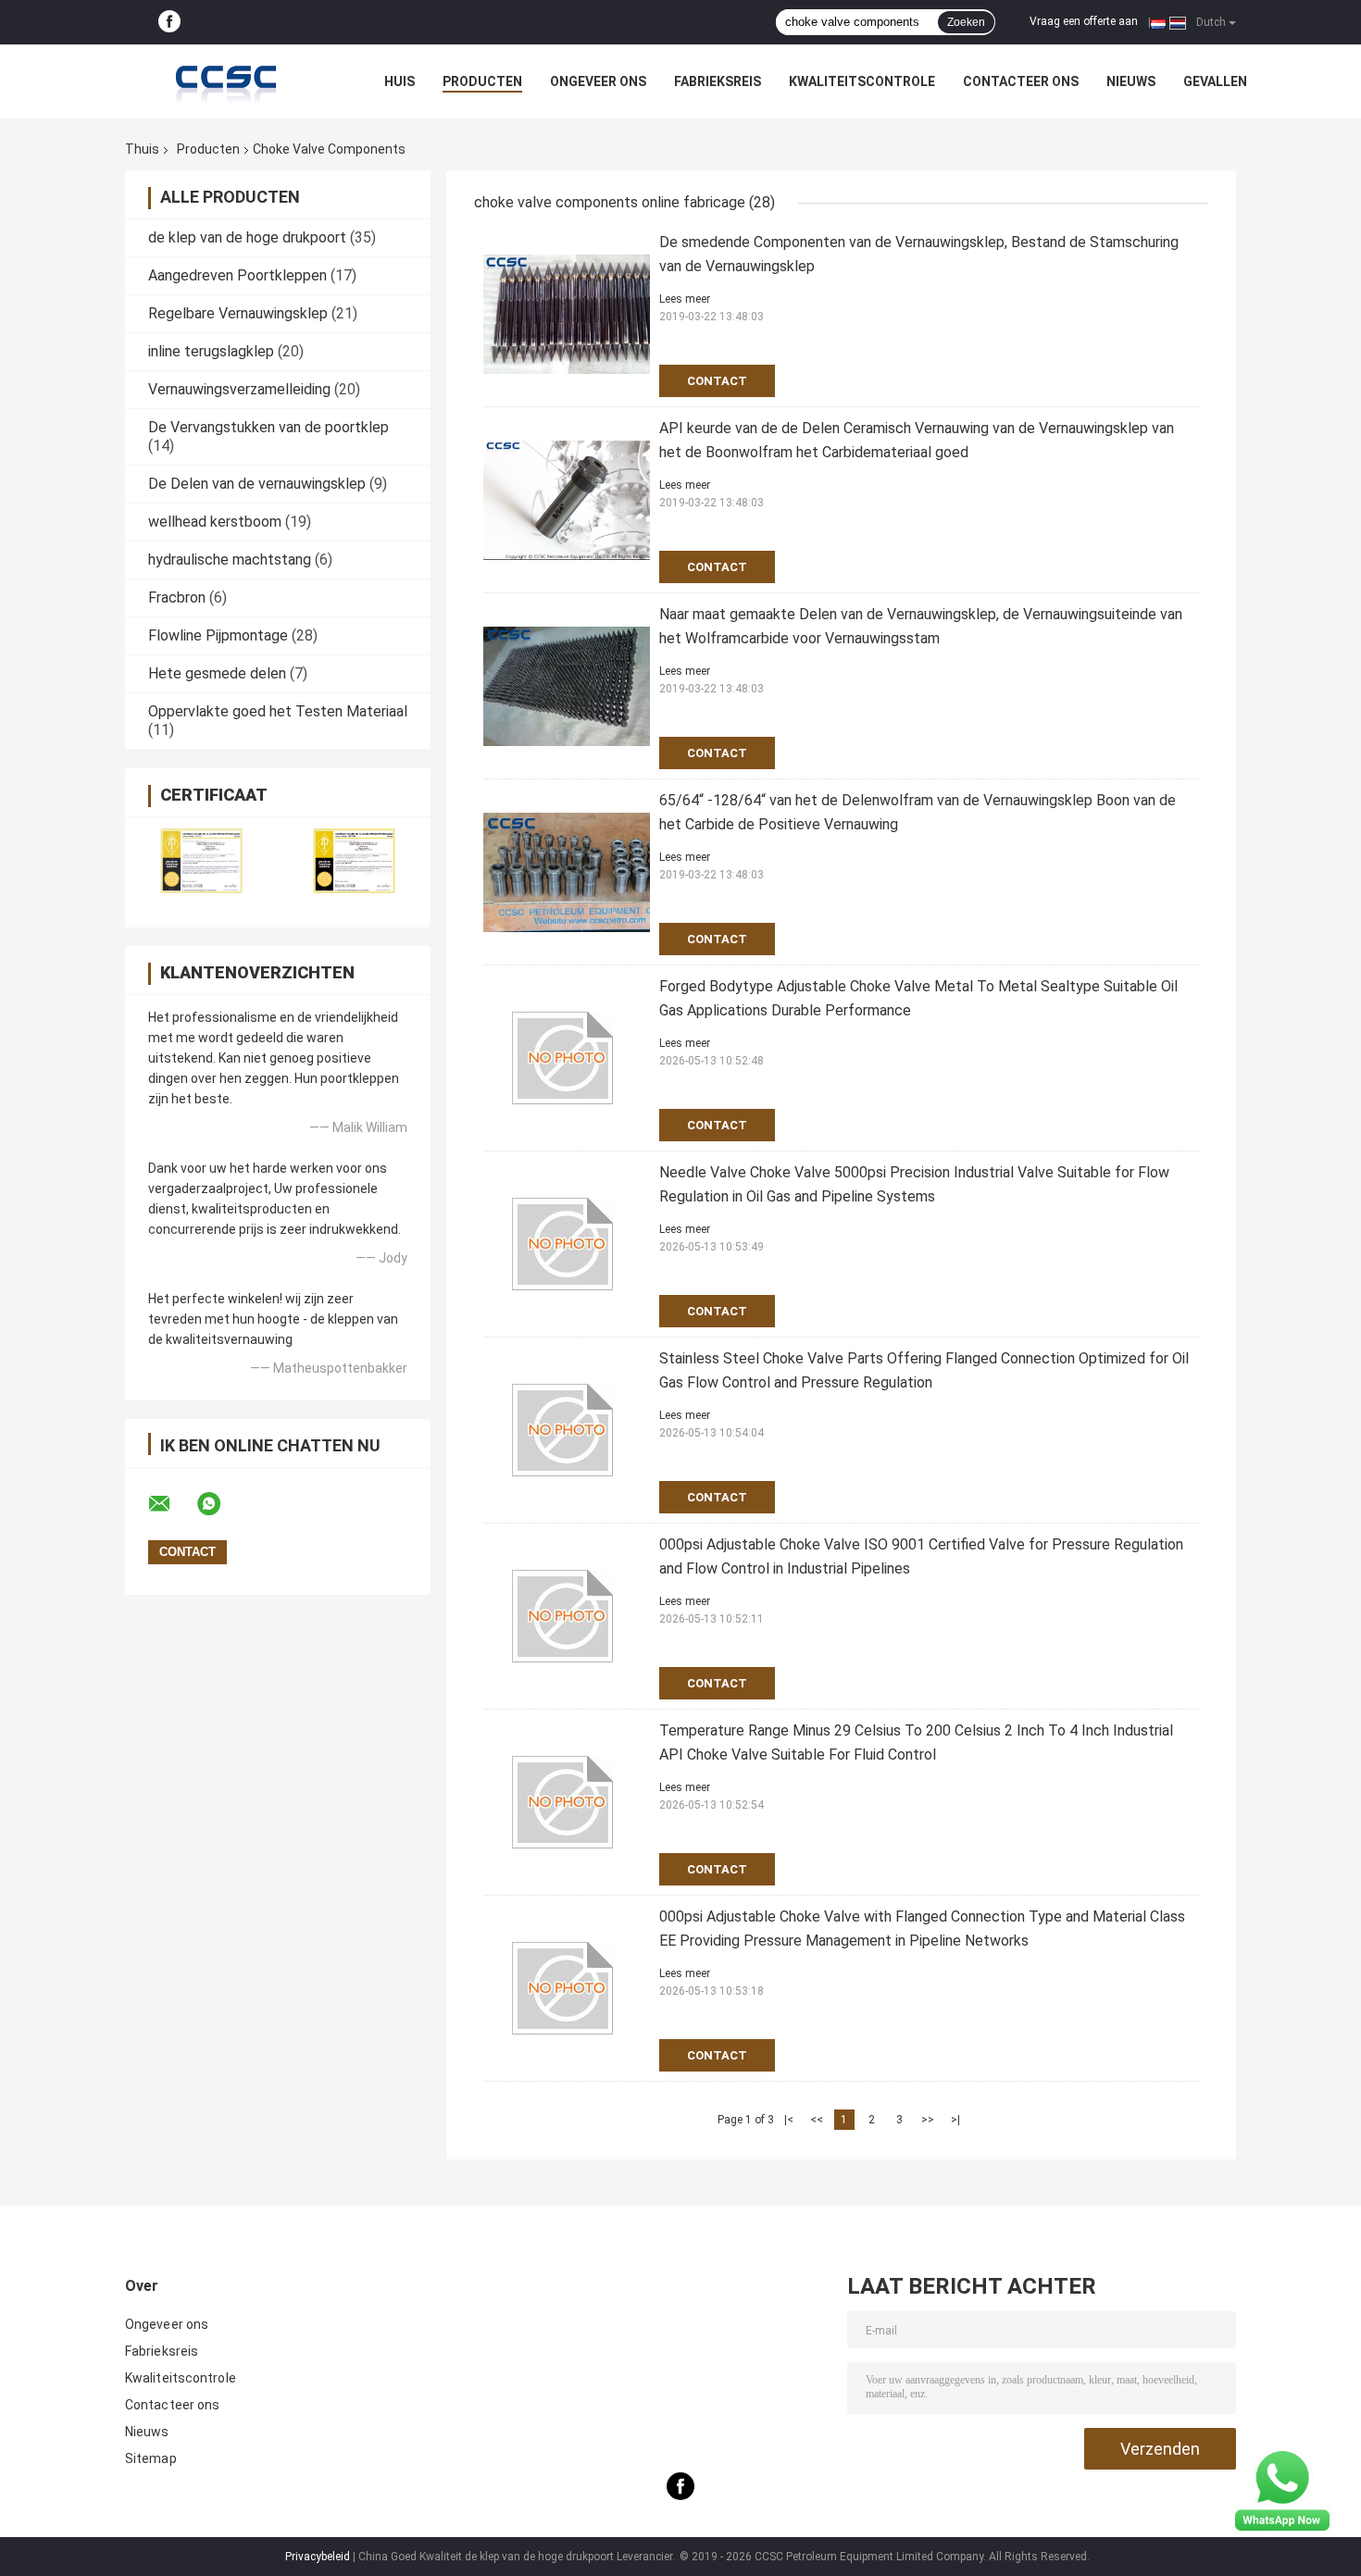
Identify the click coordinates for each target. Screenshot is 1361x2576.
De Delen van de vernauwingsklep (257, 484)
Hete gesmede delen (217, 673)
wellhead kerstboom (215, 522)
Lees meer (685, 299)
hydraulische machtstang (230, 560)
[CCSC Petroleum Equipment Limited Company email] (171, 1504)
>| (955, 2120)
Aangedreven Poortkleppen (237, 275)
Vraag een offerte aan (1084, 21)
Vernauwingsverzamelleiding (239, 389)
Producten (482, 81)
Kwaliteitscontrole (862, 81)
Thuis (142, 149)
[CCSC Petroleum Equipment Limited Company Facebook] (169, 22)
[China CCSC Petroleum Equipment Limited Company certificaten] (201, 860)
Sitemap (151, 2458)
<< (817, 2120)
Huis (400, 81)
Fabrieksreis (718, 81)
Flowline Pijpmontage (218, 635)
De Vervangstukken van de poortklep (268, 427)
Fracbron (177, 597)
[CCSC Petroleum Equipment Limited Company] (227, 81)
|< (789, 2120)
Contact (717, 381)
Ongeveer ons (598, 81)
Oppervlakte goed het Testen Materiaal (278, 711)
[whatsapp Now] (1282, 2490)
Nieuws (1131, 81)
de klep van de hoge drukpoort (247, 237)
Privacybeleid (318, 2557)
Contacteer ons (1021, 81)
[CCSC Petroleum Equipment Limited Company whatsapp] (220, 1504)
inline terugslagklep (211, 351)
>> (928, 2120)
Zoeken (966, 22)
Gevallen (1215, 81)
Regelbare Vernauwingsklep (238, 313)
